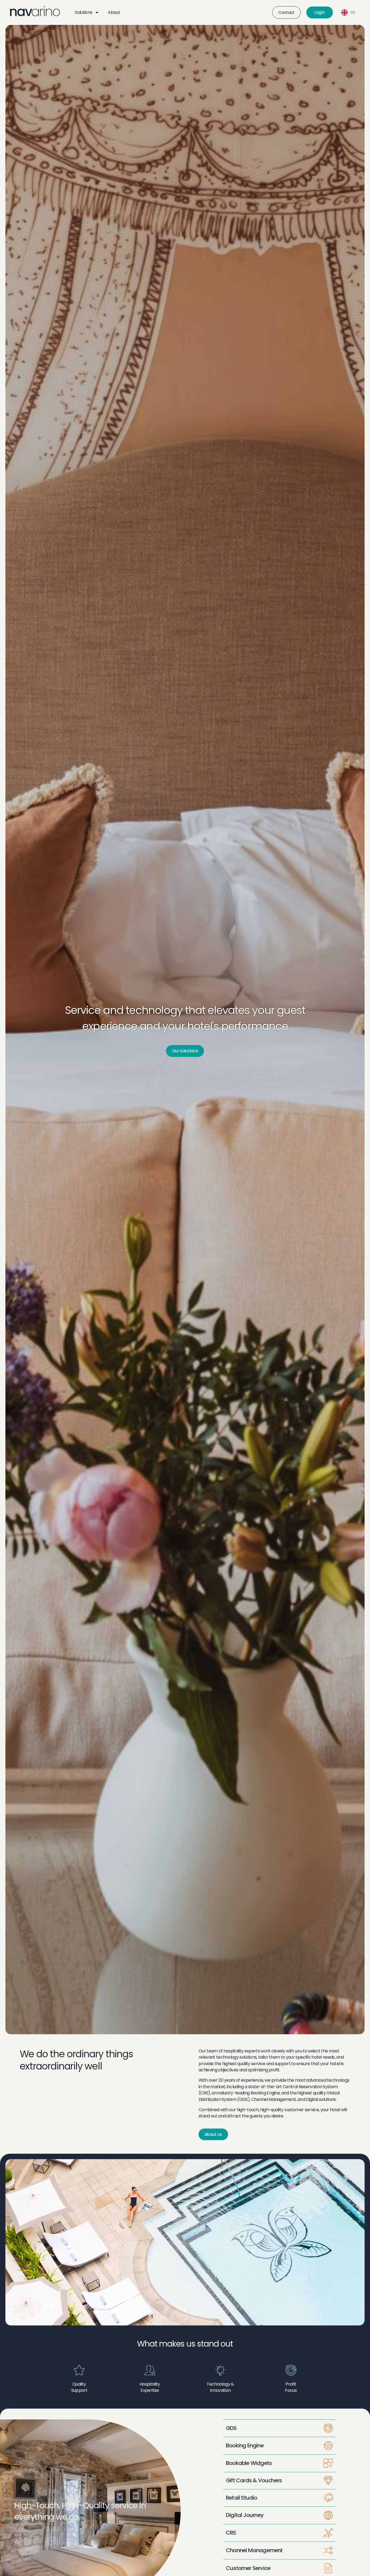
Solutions (83, 12)
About (114, 12)
